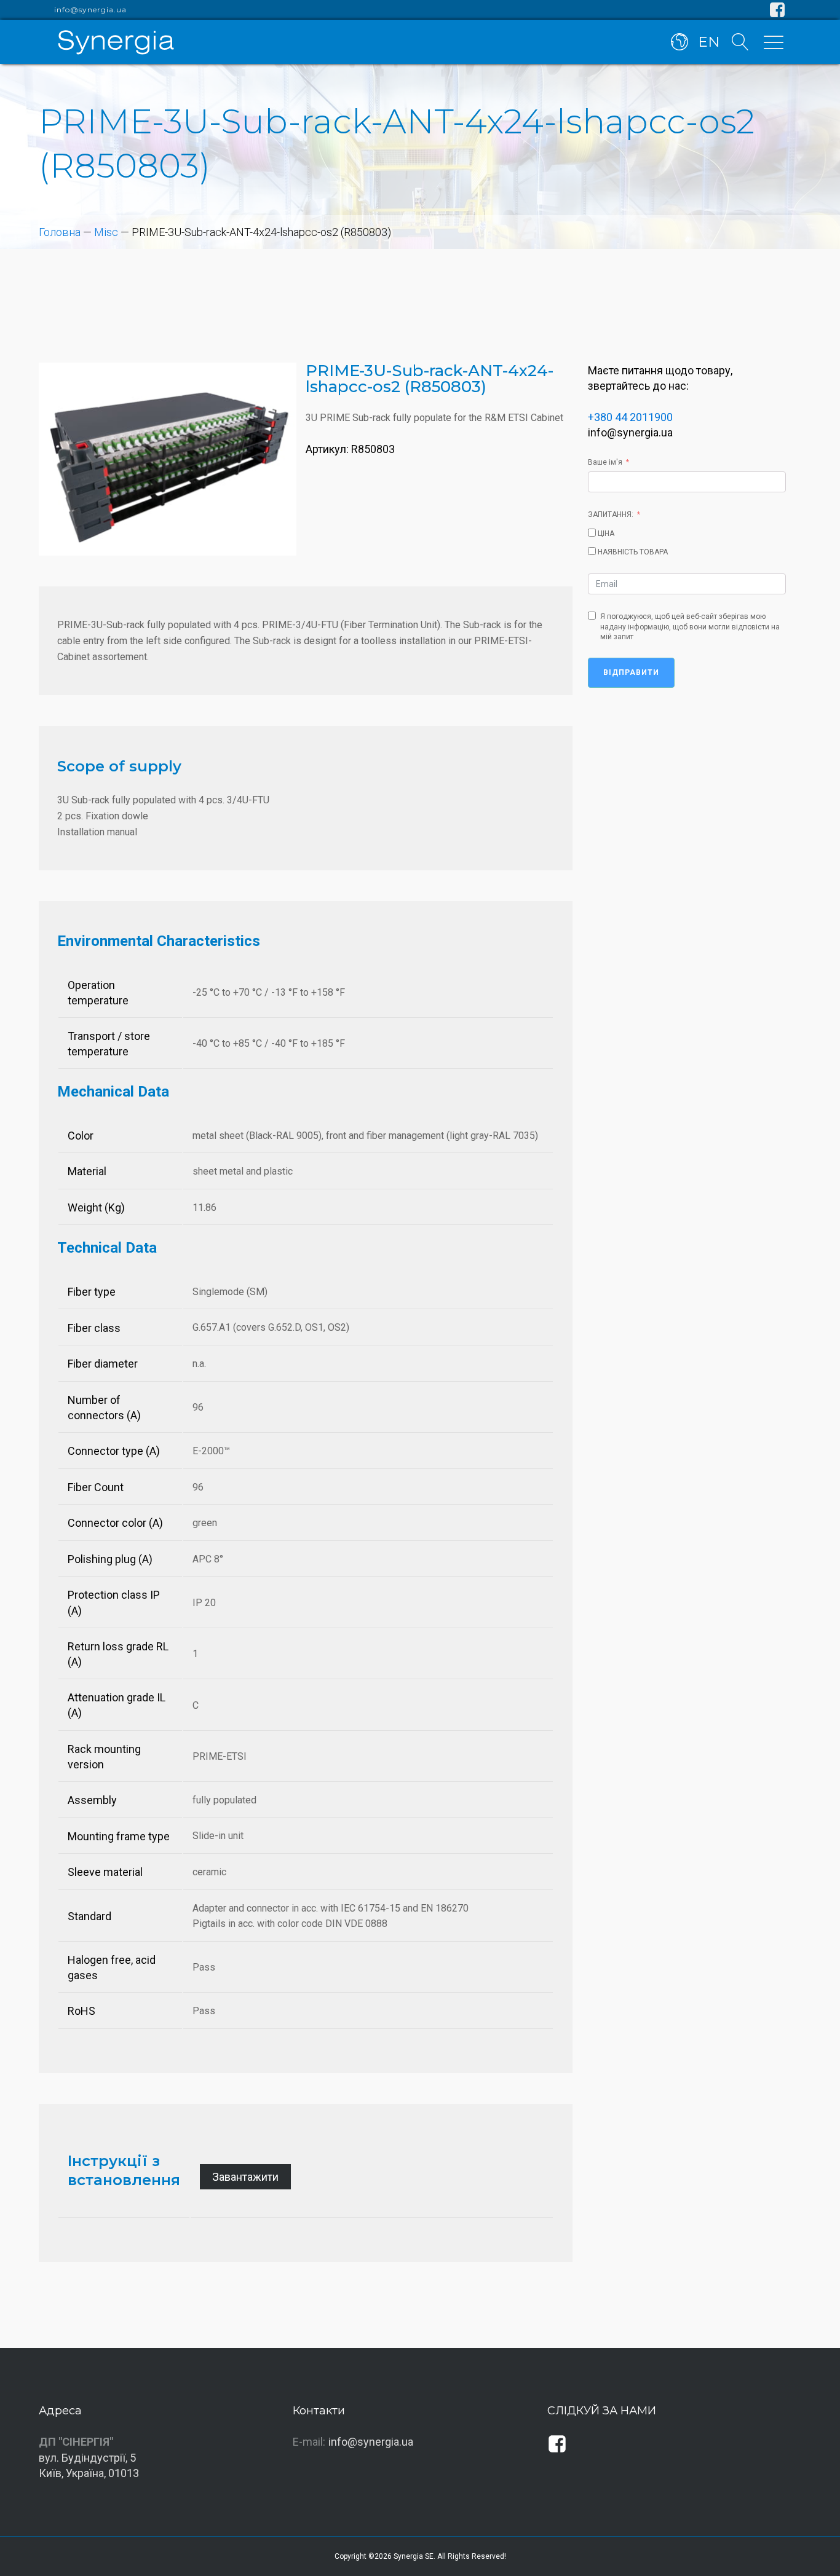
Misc (106, 232)
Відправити (631, 672)
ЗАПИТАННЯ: (611, 514)
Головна (60, 232)
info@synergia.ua (90, 10)
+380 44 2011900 (630, 417)
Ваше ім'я (605, 462)
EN (709, 42)
